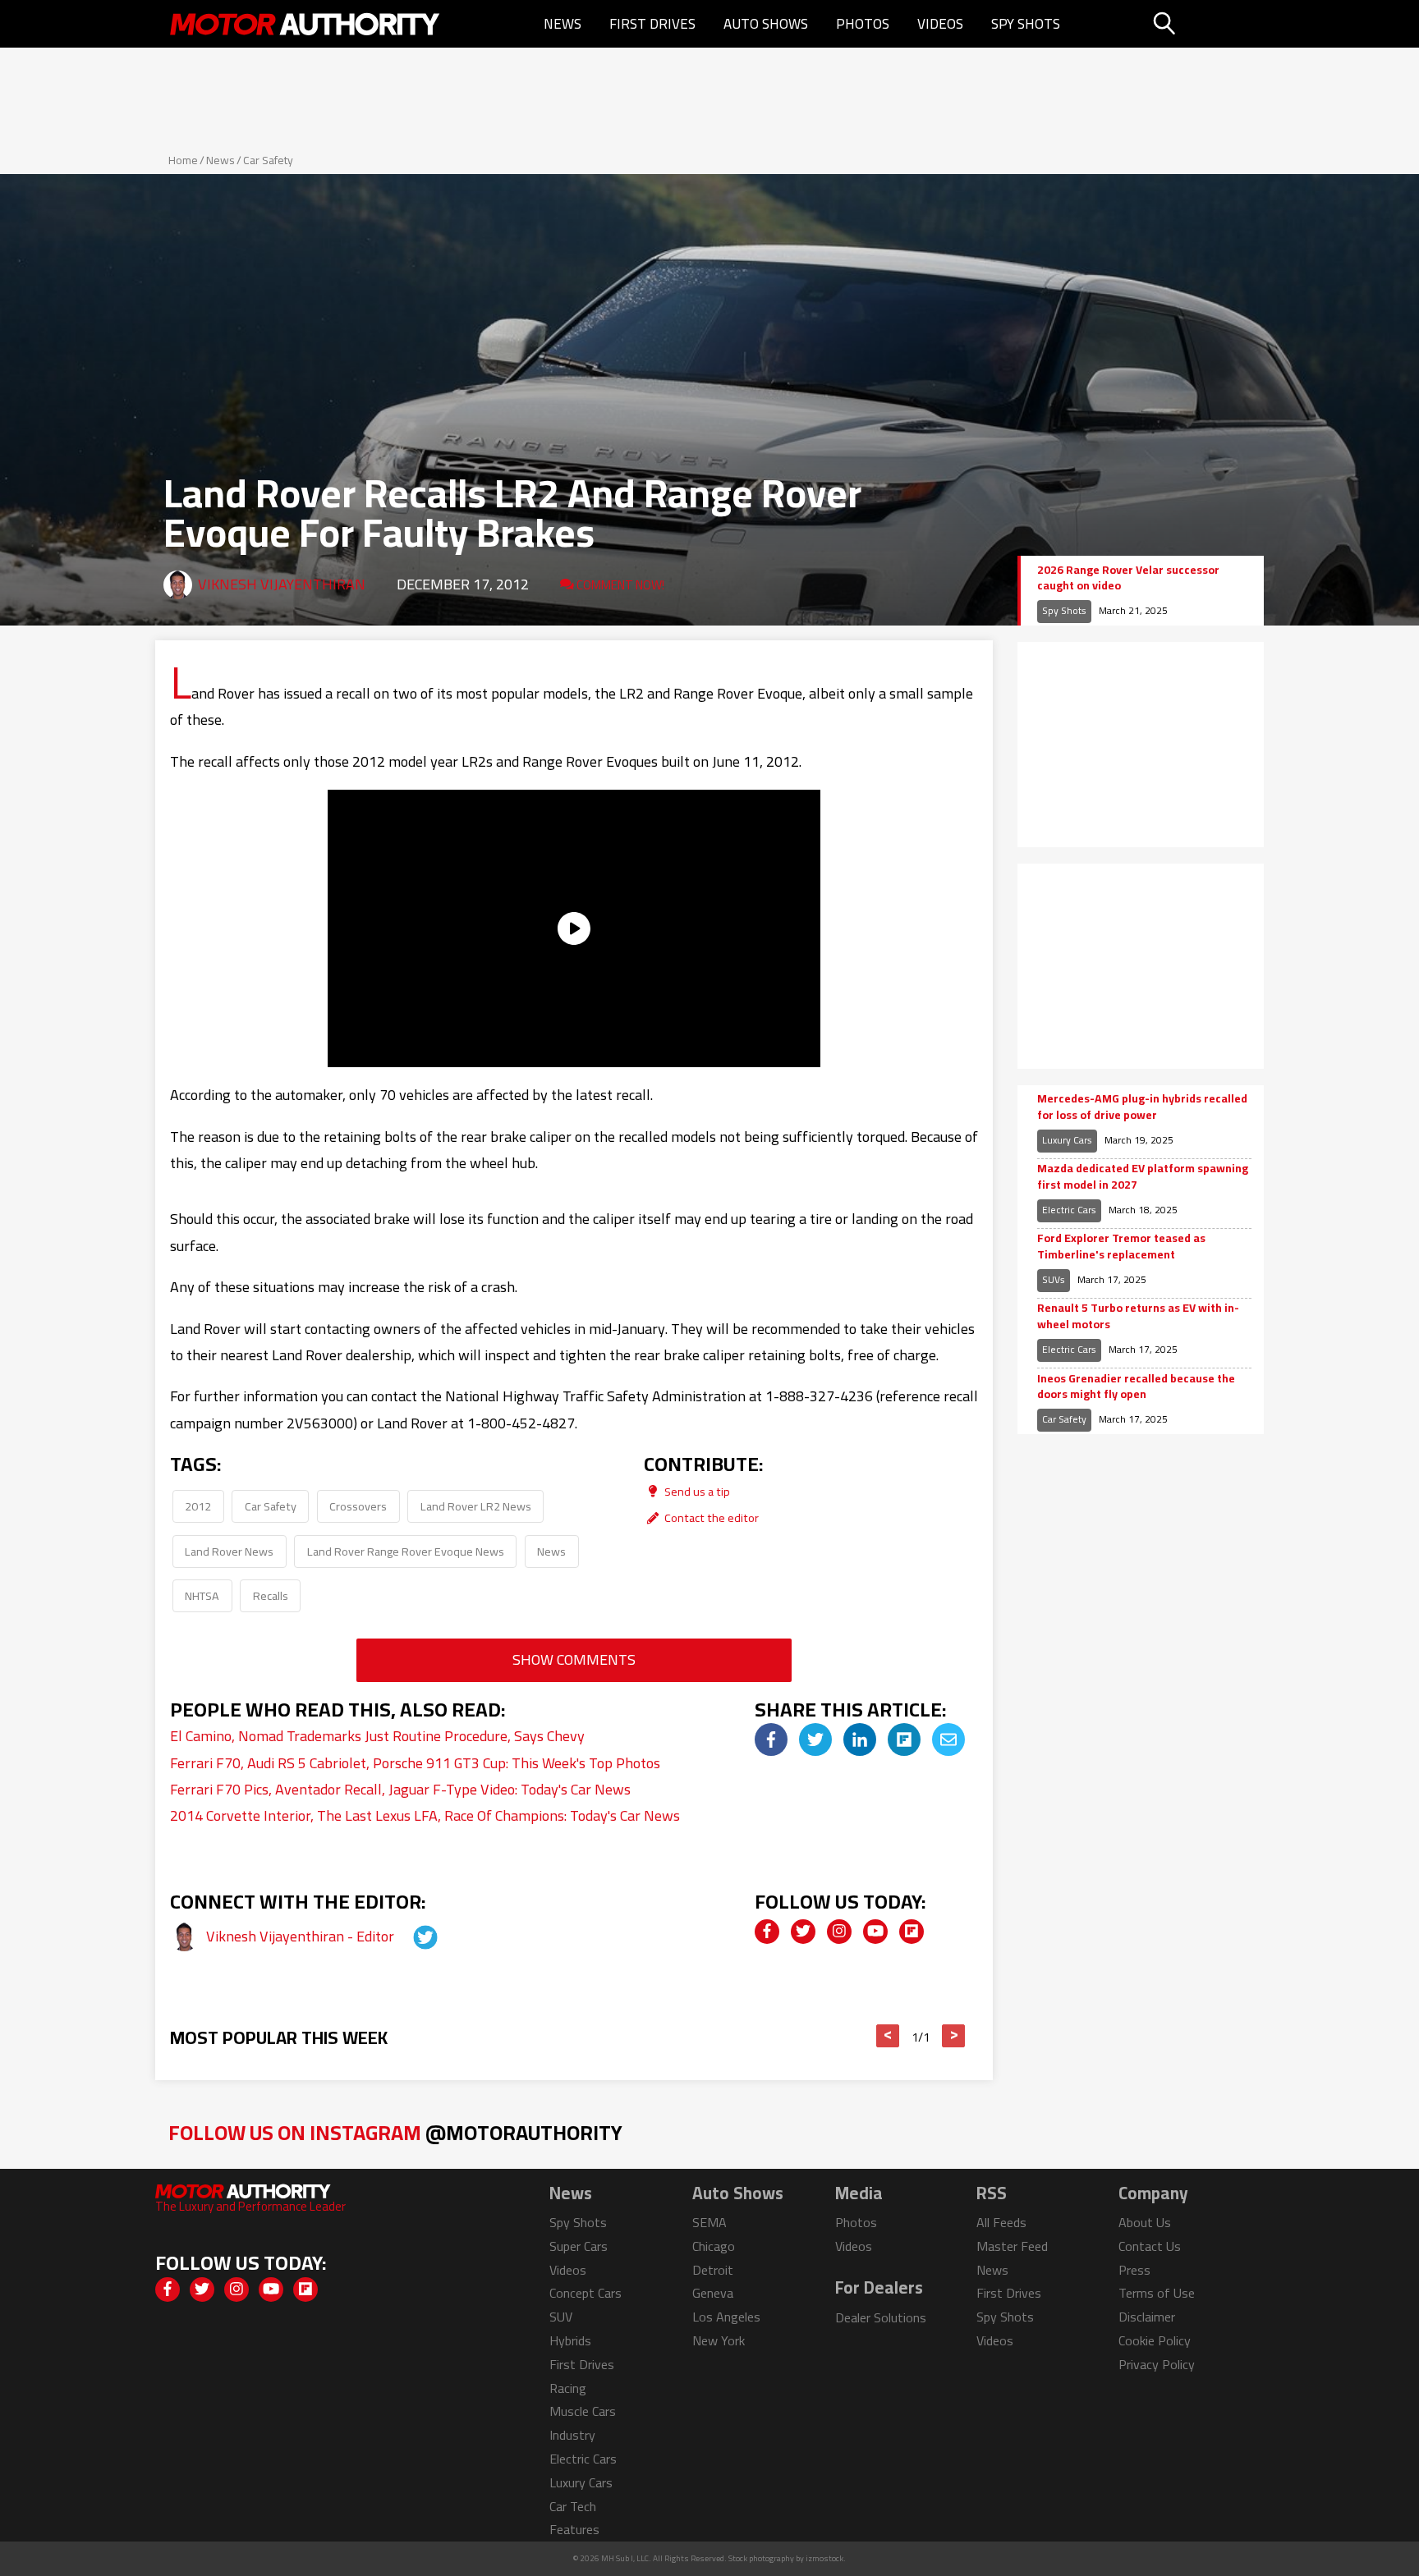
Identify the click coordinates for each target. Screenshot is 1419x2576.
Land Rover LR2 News (476, 1506)
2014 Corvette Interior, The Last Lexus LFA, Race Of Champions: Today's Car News (425, 1815)
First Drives (652, 24)
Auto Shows (766, 24)
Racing (568, 2388)
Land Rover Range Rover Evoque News (406, 1551)
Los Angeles (726, 2317)
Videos (940, 24)
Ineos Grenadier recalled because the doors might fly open (1136, 1387)
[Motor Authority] (305, 24)
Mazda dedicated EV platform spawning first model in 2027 (1143, 1177)
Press (1134, 2270)
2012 (198, 1506)
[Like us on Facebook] (767, 1932)
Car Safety (268, 160)
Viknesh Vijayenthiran (282, 584)
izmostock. (826, 2558)
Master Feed (1012, 2246)
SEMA (709, 2222)
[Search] (1206, 24)
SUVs (1054, 1279)
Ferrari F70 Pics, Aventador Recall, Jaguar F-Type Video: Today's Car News (400, 1789)
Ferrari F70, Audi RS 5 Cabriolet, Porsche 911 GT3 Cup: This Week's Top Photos (415, 1763)
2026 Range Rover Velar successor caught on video (1128, 578)
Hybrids (570, 2340)
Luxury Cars (1067, 1140)
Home (183, 160)
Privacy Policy (1157, 2364)
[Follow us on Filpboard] (912, 1932)
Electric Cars (1069, 1210)
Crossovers (358, 1506)
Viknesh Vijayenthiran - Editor (302, 1936)
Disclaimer (1147, 2317)
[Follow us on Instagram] (839, 1932)
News (563, 24)
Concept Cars (586, 2293)
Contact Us (1150, 2246)
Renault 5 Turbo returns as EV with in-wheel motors (1138, 1316)
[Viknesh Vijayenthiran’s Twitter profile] (411, 1936)
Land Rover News (229, 1551)
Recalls (271, 1595)
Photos (863, 24)
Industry (572, 2435)
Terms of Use (1157, 2293)
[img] (771, 1739)
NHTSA (202, 1595)
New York (719, 2340)
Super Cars (579, 2246)
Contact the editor (710, 1517)
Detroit (713, 2270)
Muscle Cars (583, 2411)
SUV (561, 2317)
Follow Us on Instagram (395, 2132)
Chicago (714, 2246)
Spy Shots (1026, 24)
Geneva (713, 2293)
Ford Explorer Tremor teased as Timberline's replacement (1121, 1247)
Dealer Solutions (881, 2317)
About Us (1145, 2222)
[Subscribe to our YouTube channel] (875, 1932)
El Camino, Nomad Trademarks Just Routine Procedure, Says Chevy (377, 1736)
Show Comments (574, 1659)
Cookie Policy (1155, 2340)
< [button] (888, 2036)
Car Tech (573, 2506)
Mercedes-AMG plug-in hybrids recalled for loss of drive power (1142, 1107)
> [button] (954, 2036)
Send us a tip (696, 1491)
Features (574, 2529)
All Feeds (1001, 2222)
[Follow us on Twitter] (803, 1932)
